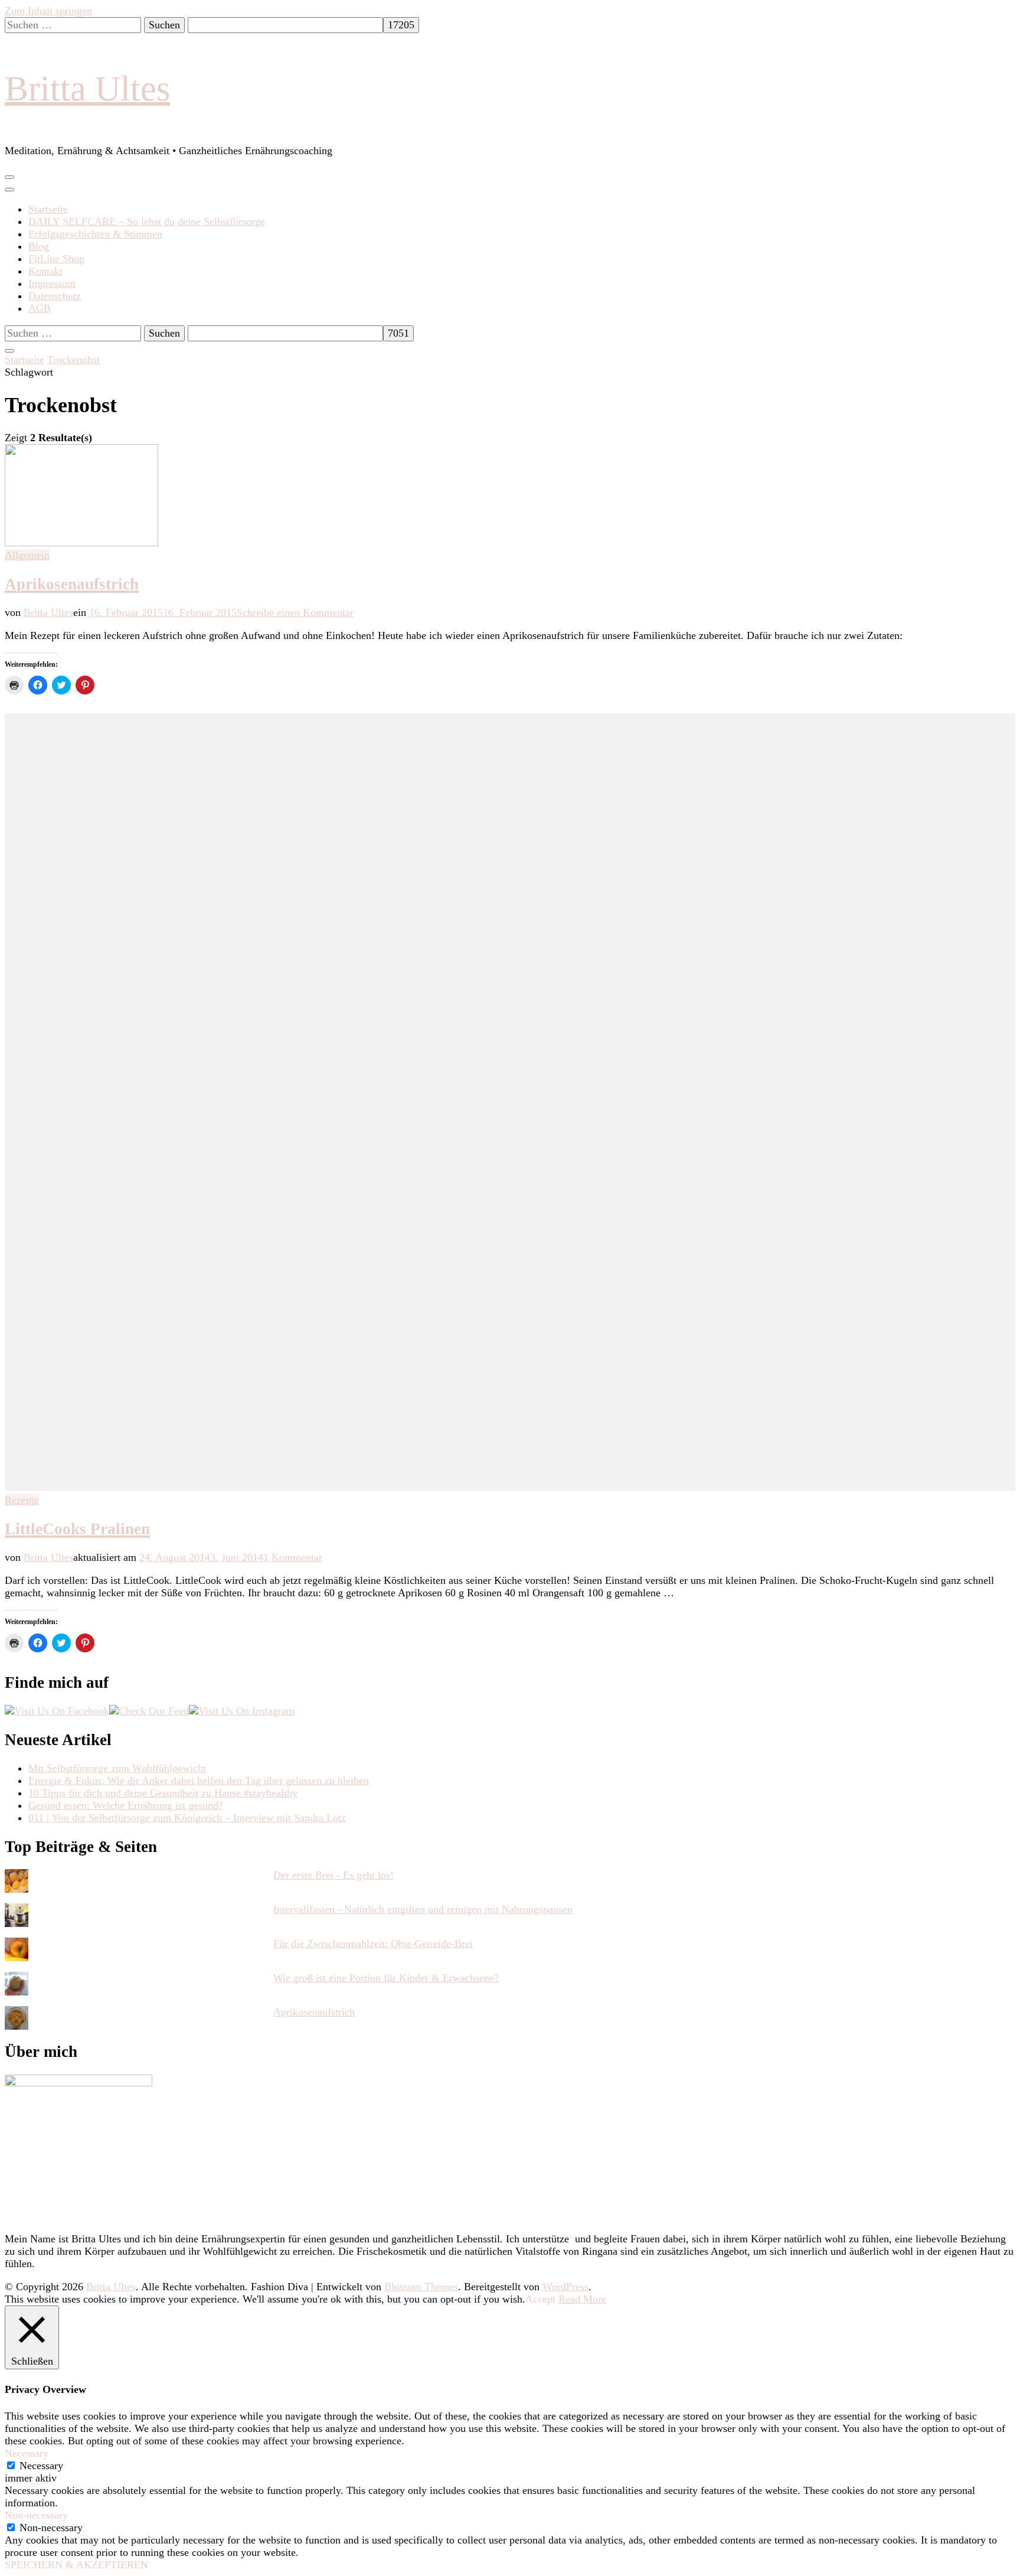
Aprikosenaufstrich (72, 584)
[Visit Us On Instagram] (242, 1711)
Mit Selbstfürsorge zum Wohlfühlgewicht (117, 1768)
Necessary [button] (27, 2453)
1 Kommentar (293, 1557)
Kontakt (45, 271)
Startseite (48, 209)
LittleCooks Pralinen (77, 1529)
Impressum (52, 283)
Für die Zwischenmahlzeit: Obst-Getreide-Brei (373, 1944)
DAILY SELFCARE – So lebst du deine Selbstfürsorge (147, 221)
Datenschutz (55, 296)
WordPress (565, 2287)
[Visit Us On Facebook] (57, 1711)
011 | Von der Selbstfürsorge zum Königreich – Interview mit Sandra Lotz (187, 1818)
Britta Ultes (87, 89)
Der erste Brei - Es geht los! (334, 1875)
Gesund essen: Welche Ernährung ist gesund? (126, 1805)
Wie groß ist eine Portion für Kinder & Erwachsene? (386, 1978)
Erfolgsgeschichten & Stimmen (95, 234)
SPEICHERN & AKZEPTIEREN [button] (76, 2565)
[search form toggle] (9, 351)
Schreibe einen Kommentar (295, 612)
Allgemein (27, 555)
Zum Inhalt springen (48, 11)
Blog (39, 246)
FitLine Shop (56, 259)
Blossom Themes (421, 2287)
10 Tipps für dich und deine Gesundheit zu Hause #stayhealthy (163, 1793)
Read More (582, 2299)
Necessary (41, 2466)
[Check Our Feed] (149, 1711)
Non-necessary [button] (36, 2515)
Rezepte (22, 1500)
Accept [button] (540, 2299)
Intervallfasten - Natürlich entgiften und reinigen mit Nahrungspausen (423, 1909)
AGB (40, 308)
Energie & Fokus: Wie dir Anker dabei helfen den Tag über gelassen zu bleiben (199, 1781)
